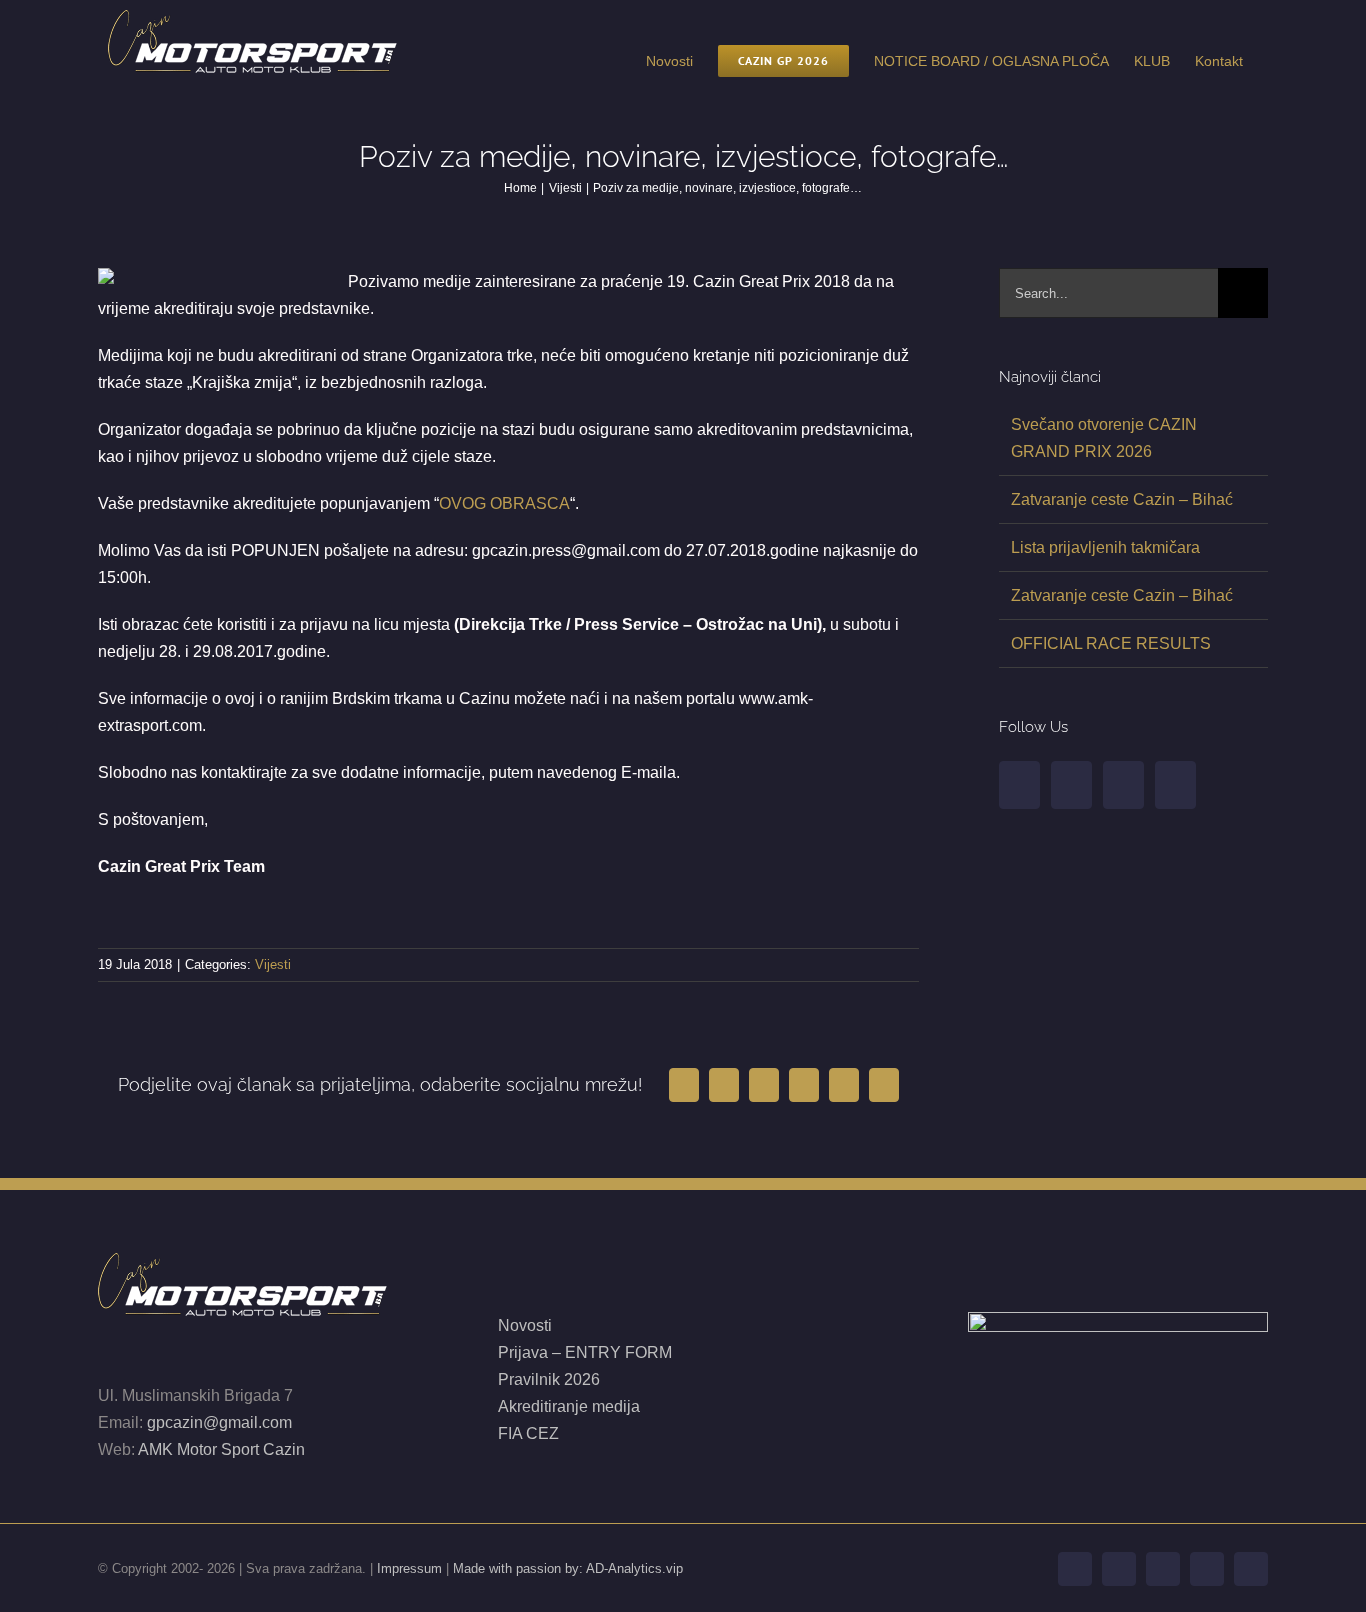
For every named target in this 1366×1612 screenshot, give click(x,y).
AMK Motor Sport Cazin (221, 1449)
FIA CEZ (528, 1433)
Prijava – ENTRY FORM (587, 1352)
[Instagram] (1123, 785)
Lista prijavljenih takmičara (1105, 547)
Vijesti (273, 964)
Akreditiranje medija (569, 1406)
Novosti (525, 1325)
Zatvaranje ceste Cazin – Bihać (1122, 499)
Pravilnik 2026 (549, 1379)
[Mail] (1175, 785)
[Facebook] (1019, 785)
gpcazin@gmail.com (219, 1422)
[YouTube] (1071, 785)
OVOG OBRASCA (504, 503)
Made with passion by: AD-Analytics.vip (568, 1568)
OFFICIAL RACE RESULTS (1111, 643)
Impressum (409, 1568)
